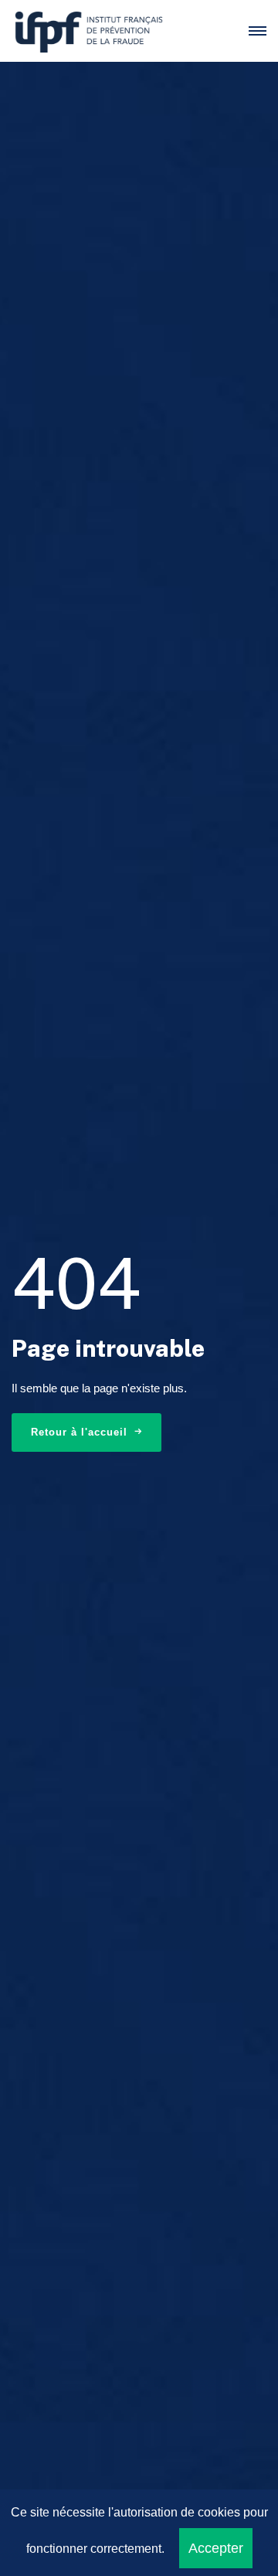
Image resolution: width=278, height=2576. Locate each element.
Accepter (216, 2548)
